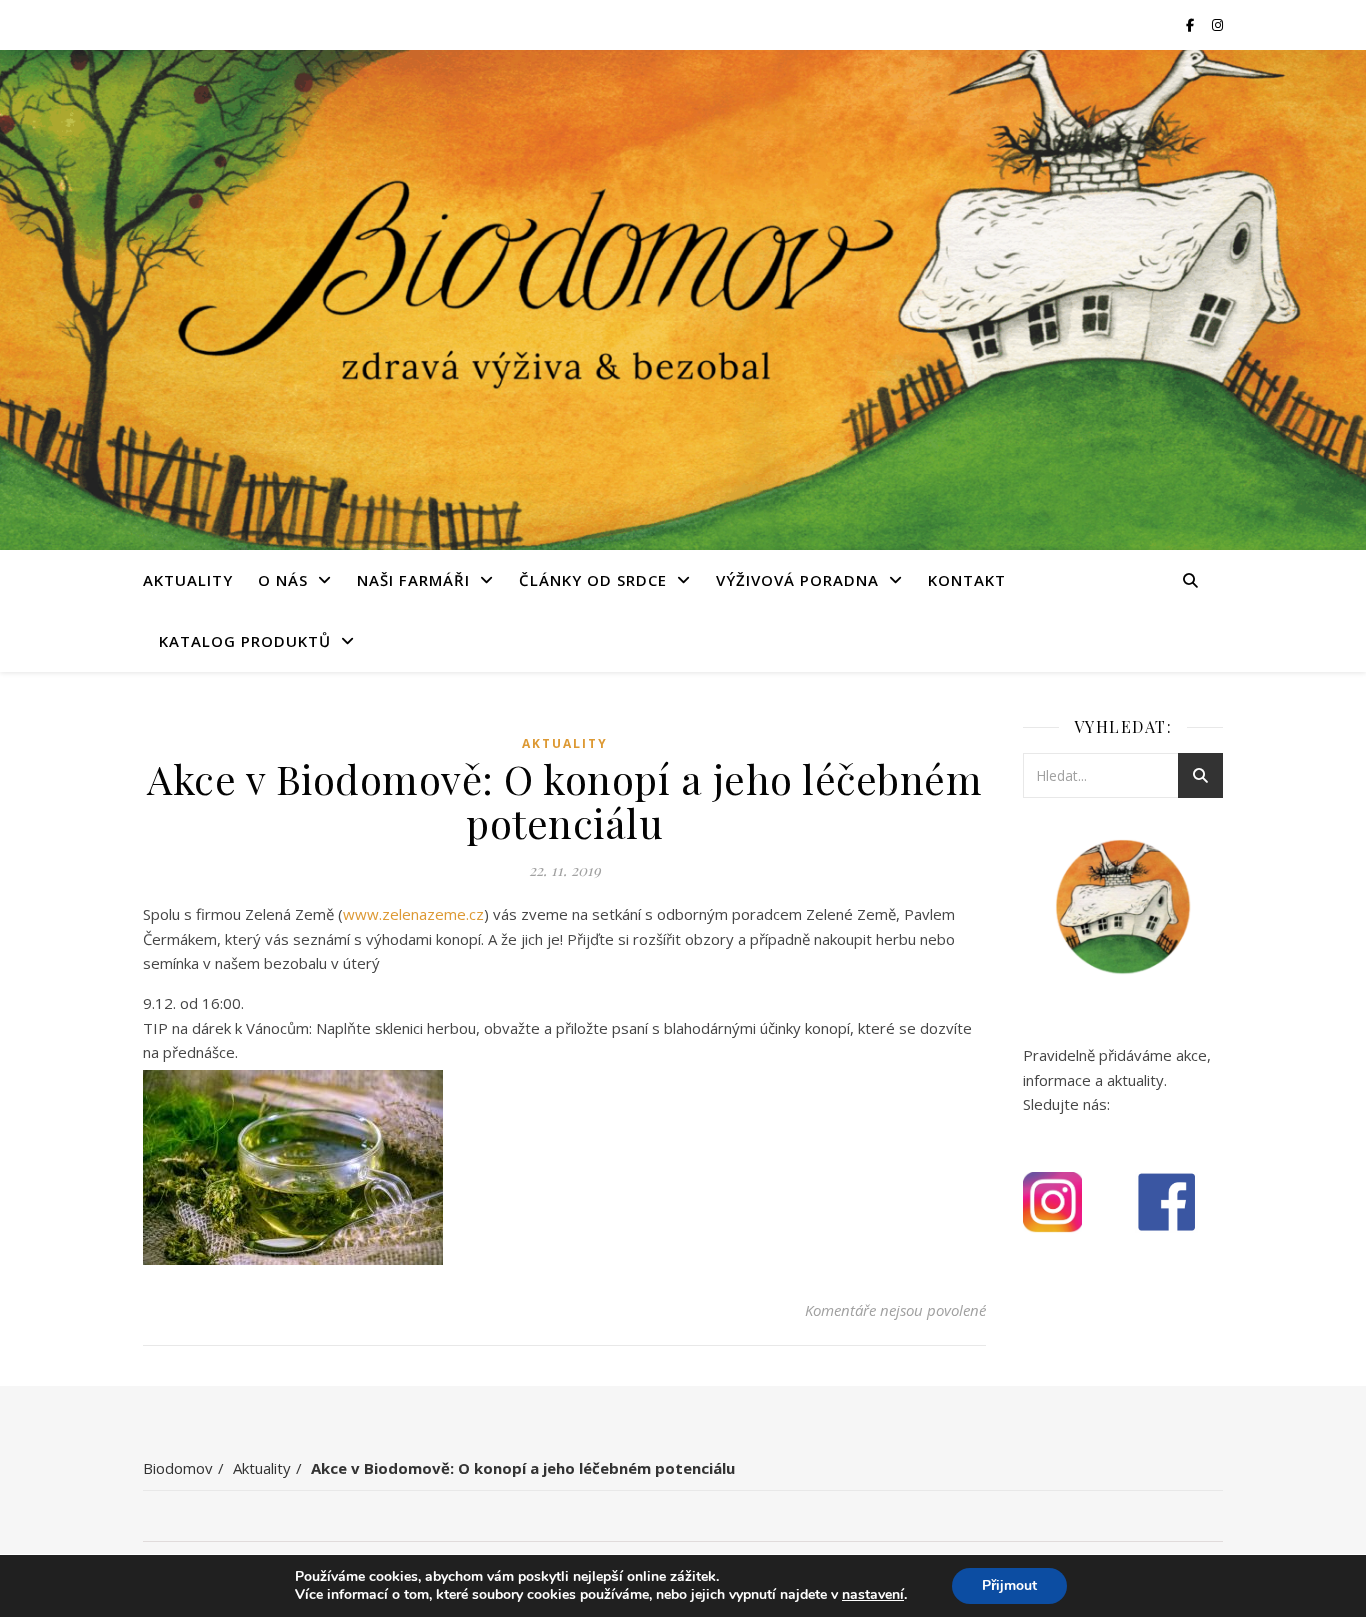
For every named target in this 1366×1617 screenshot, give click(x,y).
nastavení (873, 1595)
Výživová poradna (797, 580)
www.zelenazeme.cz (413, 914)
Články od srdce (593, 580)
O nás (283, 580)
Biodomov (178, 1468)
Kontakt (967, 580)
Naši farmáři (413, 580)
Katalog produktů (245, 641)
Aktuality (188, 580)
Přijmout (1009, 1585)
